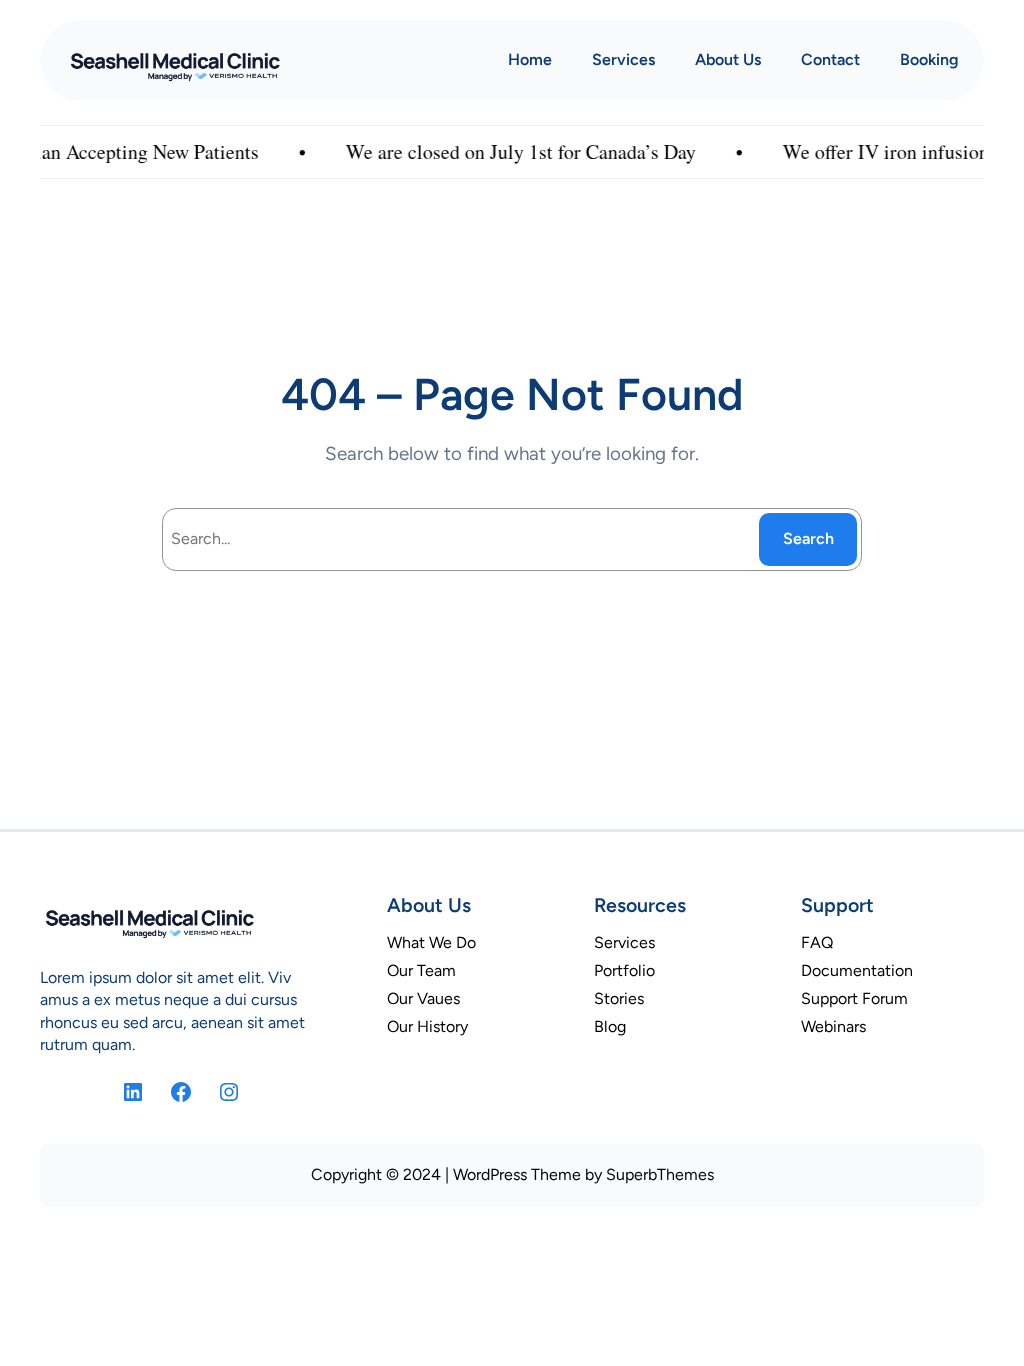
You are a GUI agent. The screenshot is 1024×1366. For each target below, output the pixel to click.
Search (808, 538)
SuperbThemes (660, 1174)
